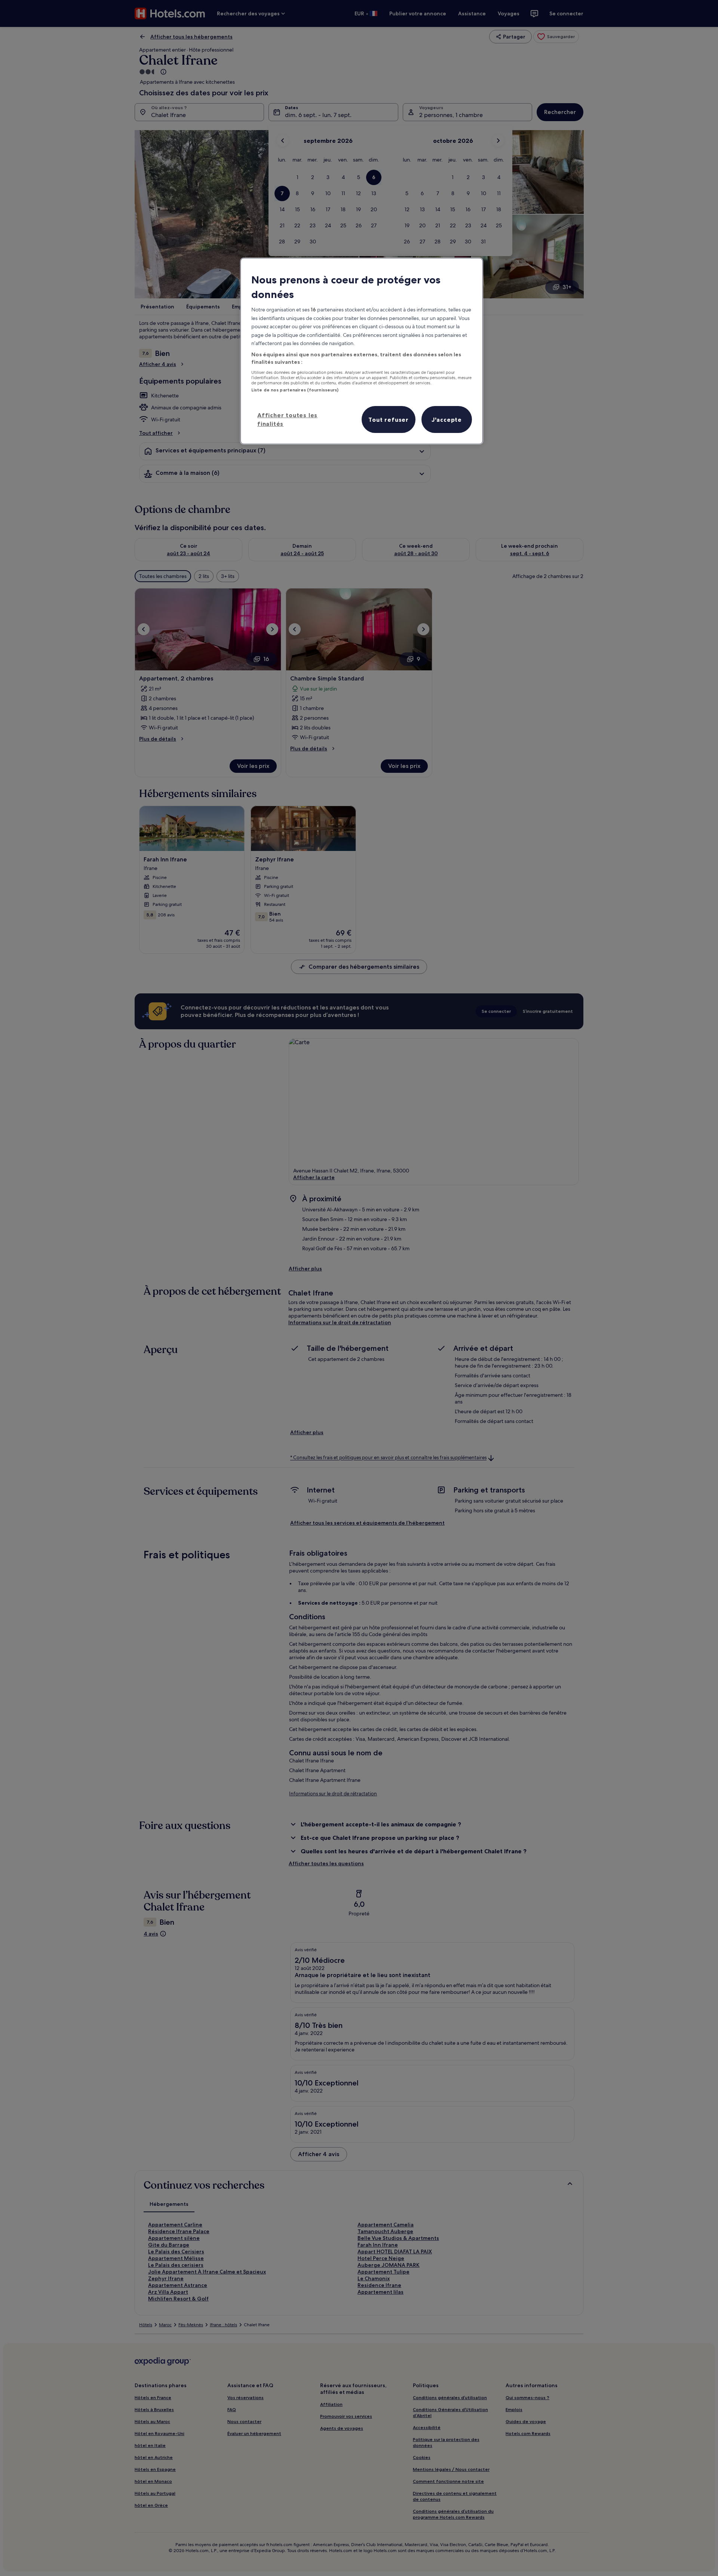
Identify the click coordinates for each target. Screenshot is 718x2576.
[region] (362, 351)
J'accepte (447, 419)
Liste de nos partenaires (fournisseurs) (295, 390)
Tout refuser (389, 419)
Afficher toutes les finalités (287, 419)
